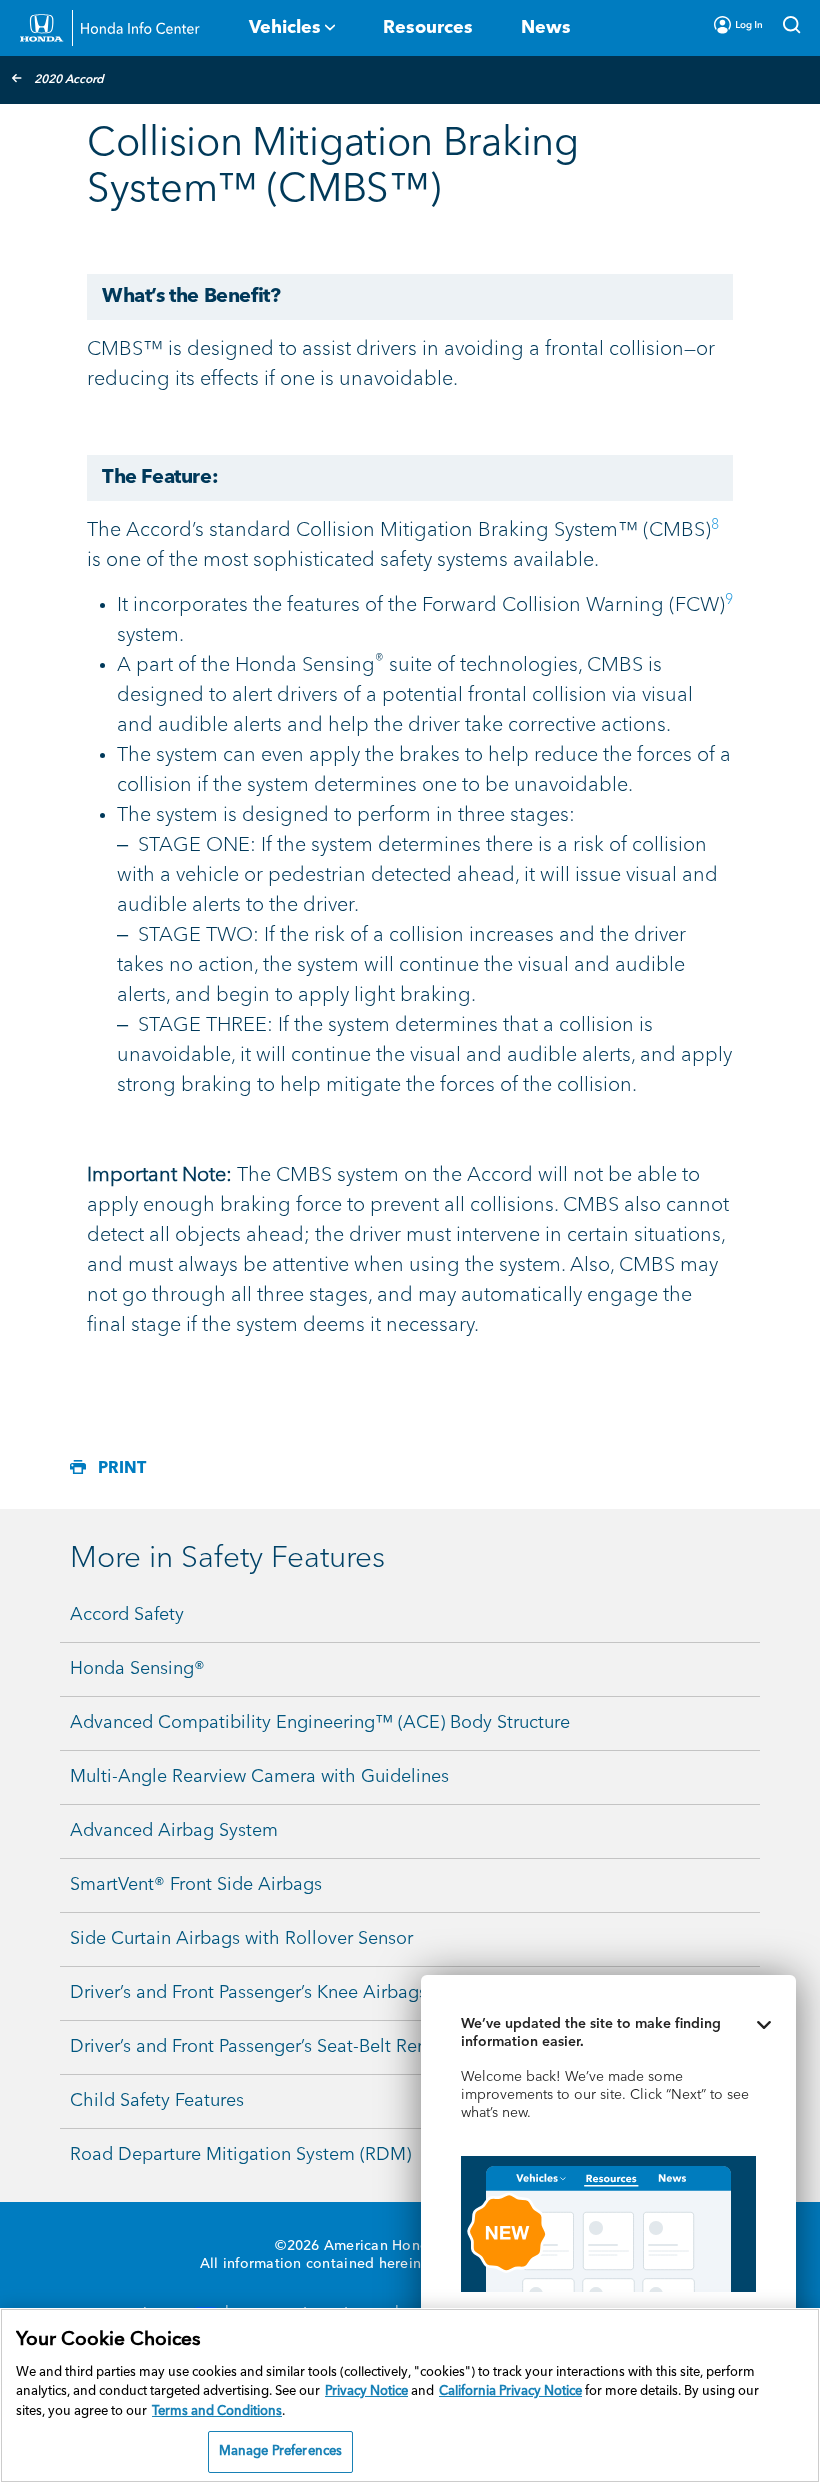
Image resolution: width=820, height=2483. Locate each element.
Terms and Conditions (217, 2411)
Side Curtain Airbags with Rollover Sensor (241, 1939)
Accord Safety (127, 1615)
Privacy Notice (366, 2391)
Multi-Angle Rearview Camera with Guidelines (259, 1777)
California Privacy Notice (510, 2391)
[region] (410, 2395)
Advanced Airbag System (174, 1831)
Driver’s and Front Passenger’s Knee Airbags (248, 1993)
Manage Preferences (280, 2451)
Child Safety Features (157, 2101)
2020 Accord (69, 80)
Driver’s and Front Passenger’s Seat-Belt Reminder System (304, 2047)
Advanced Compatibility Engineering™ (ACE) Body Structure (320, 1723)
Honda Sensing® (137, 1669)
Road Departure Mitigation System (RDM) (240, 2155)
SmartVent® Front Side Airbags (196, 1885)
